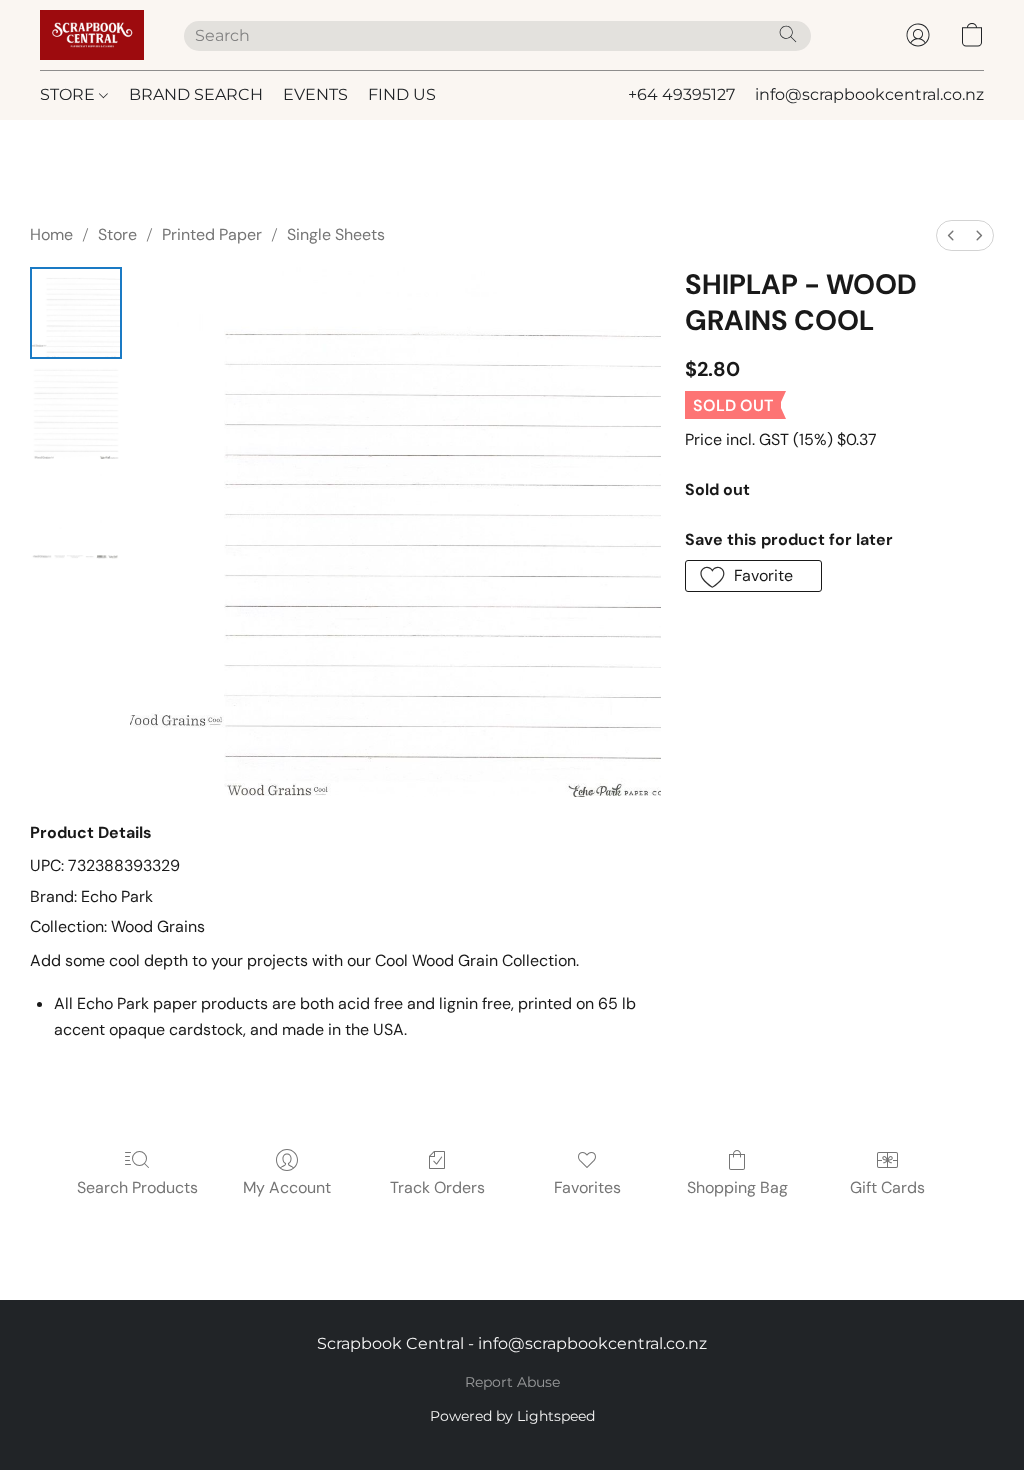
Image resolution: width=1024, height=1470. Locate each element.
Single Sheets (336, 234)
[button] (92, 35)
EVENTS (315, 94)
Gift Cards (887, 1187)
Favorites (587, 1187)
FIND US (402, 94)
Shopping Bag (737, 1187)
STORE (69, 94)
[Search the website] (788, 34)
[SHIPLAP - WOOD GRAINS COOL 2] (76, 513)
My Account (287, 1187)
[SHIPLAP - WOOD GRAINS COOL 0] (76, 313)
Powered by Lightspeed (512, 1416)
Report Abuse (512, 1382)
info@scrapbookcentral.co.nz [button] (869, 94)
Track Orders (437, 1187)
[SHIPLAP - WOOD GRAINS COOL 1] (76, 413)
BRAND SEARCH (196, 94)
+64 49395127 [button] (681, 94)
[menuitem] (951, 235)
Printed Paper (212, 234)
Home (51, 234)
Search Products (137, 1187)
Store (117, 234)
